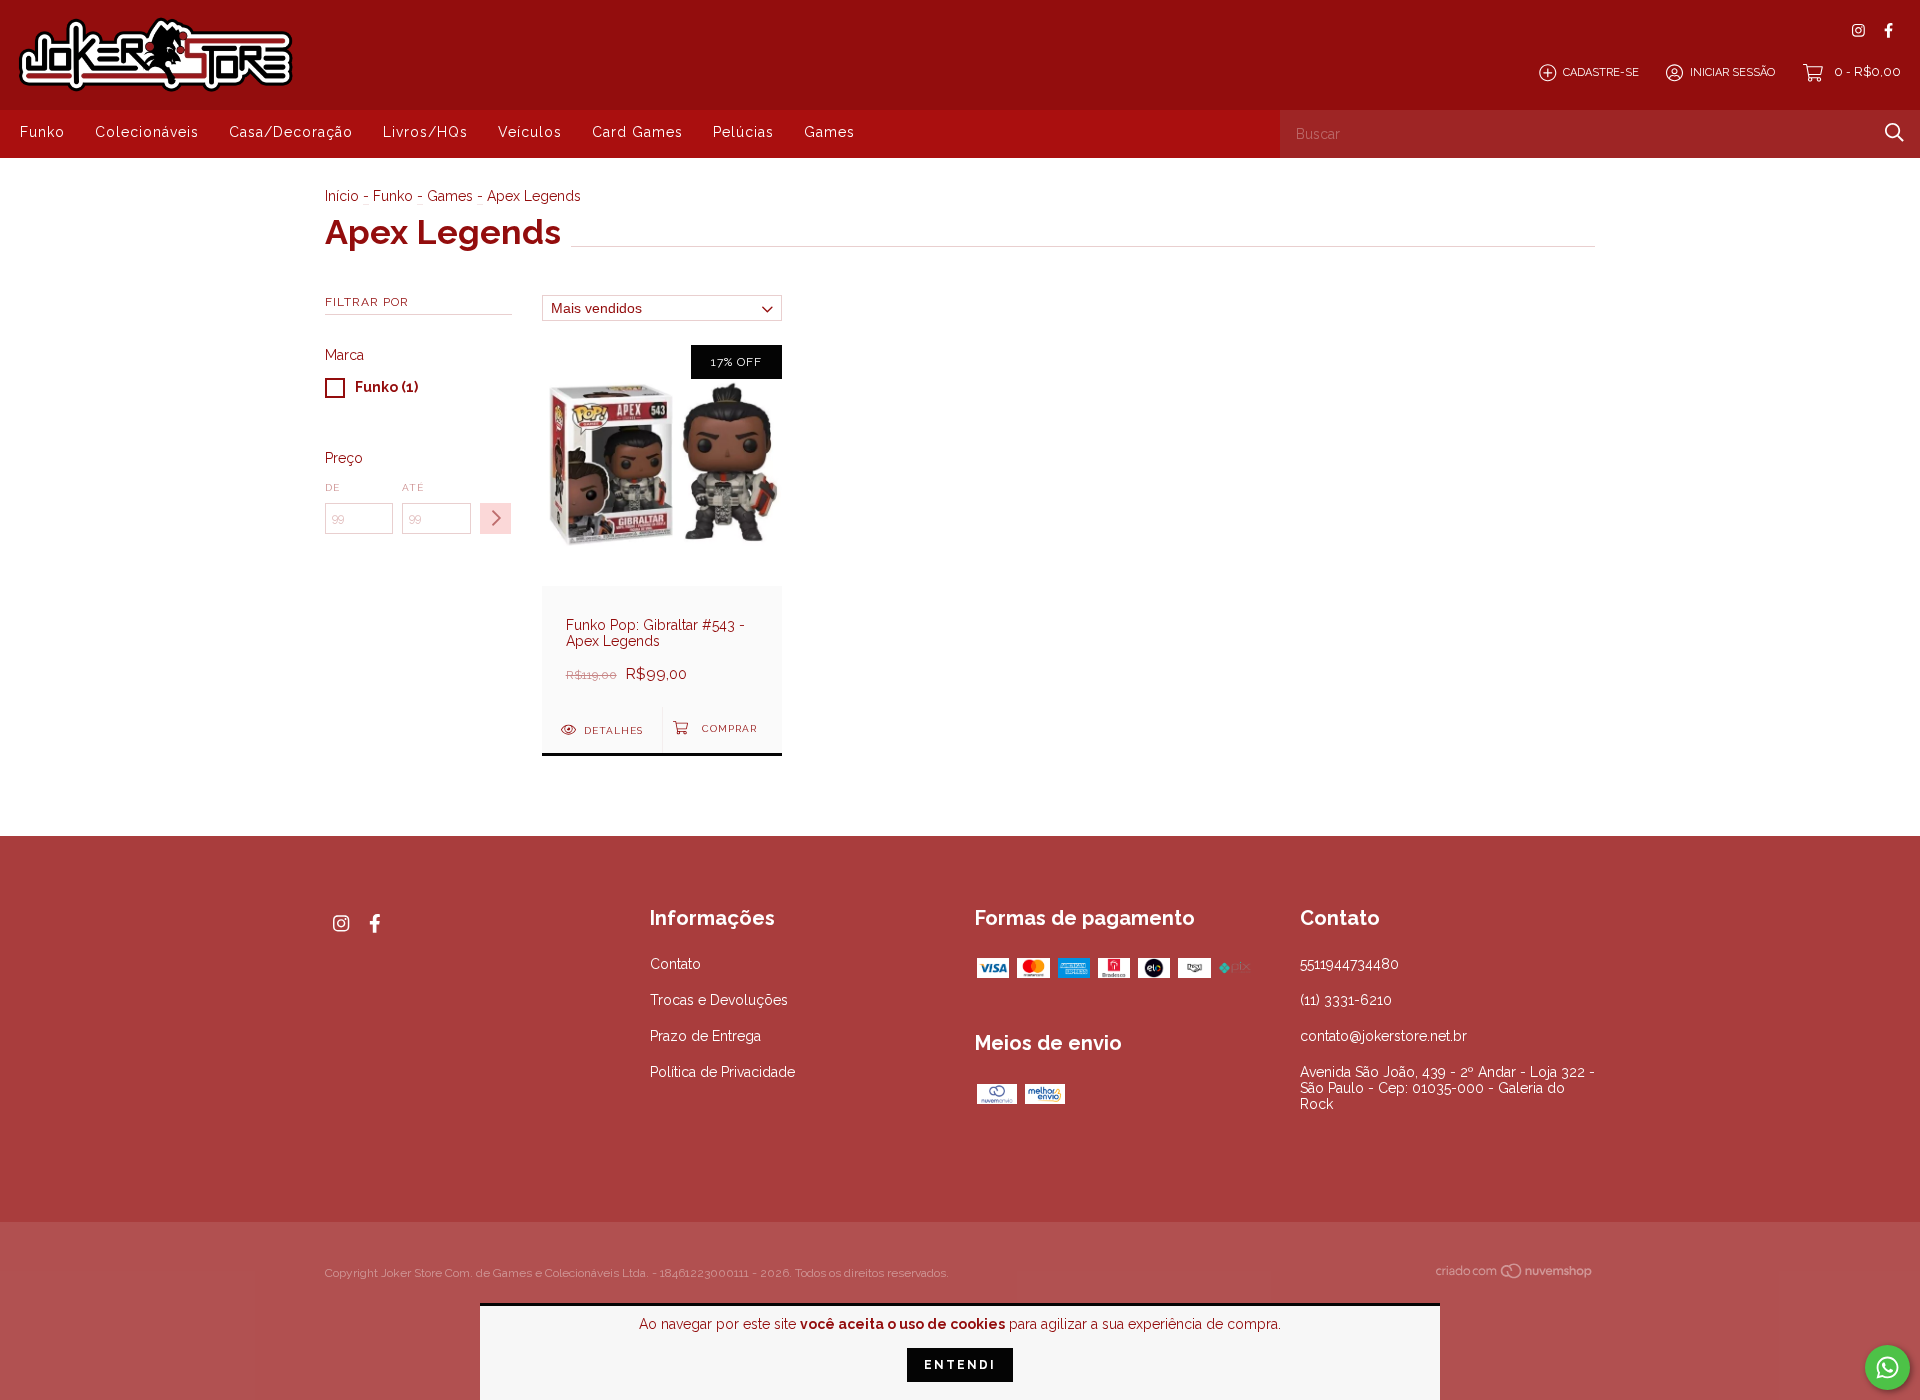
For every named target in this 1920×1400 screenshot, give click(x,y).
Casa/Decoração (291, 132)
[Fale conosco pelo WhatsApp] (1887, 1367)
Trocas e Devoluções (719, 1000)
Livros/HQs (425, 132)
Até (413, 487)
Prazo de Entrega (705, 1036)
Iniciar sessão (1732, 72)
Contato (675, 964)
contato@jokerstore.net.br (1383, 1036)
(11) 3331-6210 (1346, 1000)
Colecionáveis (147, 132)
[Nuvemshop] (1515, 1275)
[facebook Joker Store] (1888, 30)
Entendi (960, 1365)
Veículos (530, 132)
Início (342, 196)
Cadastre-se (1601, 72)
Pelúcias (743, 132)
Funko (42, 132)
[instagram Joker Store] (1858, 30)
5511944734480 (1349, 964)
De (332, 487)
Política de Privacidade (722, 1072)
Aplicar (495, 518)
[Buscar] (1894, 132)
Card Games (637, 132)
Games (829, 132)
